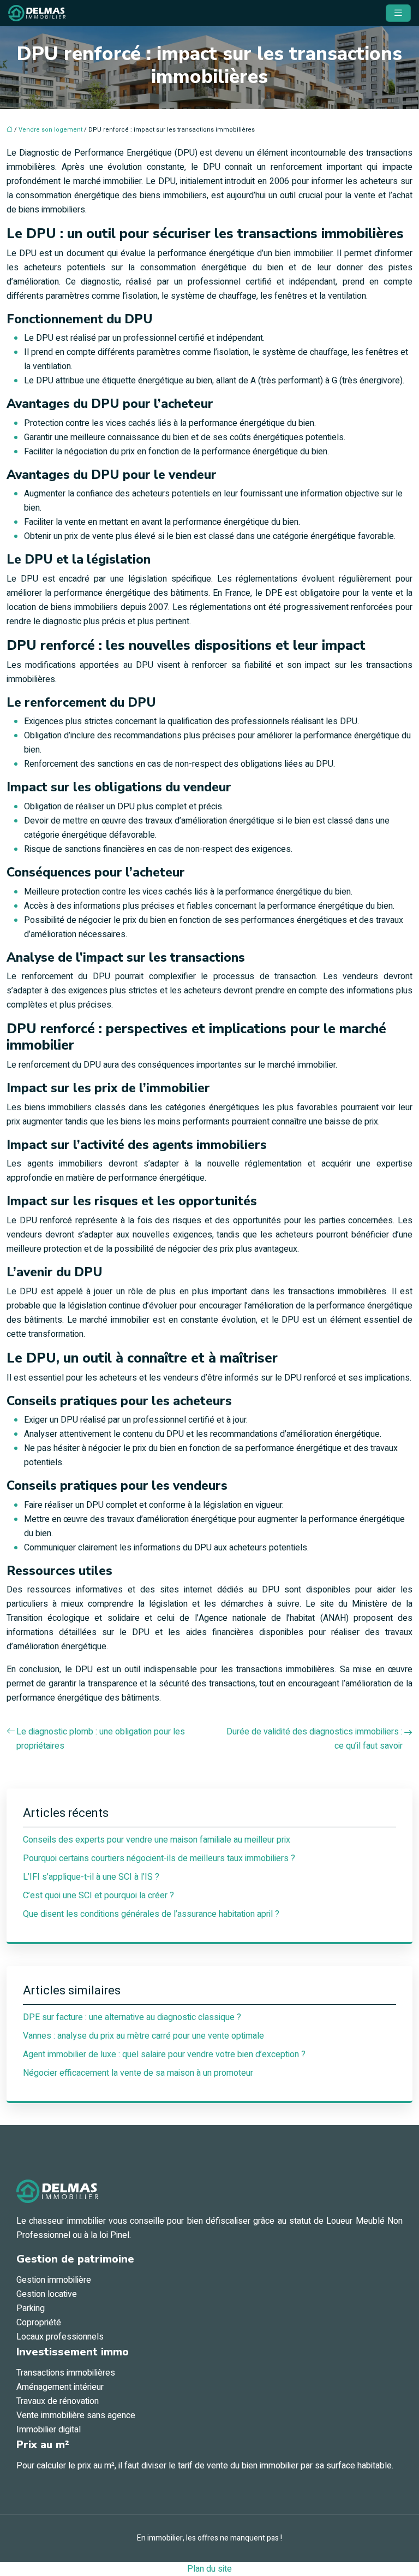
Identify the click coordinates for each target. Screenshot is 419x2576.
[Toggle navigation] (398, 13)
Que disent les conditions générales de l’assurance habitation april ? (151, 1914)
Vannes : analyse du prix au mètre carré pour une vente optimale (143, 2036)
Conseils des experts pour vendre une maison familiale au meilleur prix (157, 1840)
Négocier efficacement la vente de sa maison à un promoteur (138, 2073)
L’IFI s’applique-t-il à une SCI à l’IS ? (91, 1877)
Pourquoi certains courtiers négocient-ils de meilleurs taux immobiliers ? (159, 1858)
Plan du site (209, 2569)
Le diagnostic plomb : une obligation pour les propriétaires (101, 1739)
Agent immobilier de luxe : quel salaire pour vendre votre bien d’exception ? (164, 2054)
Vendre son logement (50, 130)
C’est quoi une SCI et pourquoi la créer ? (98, 1896)
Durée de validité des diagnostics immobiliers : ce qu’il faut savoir (315, 1739)
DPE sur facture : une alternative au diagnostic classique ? (132, 2017)
